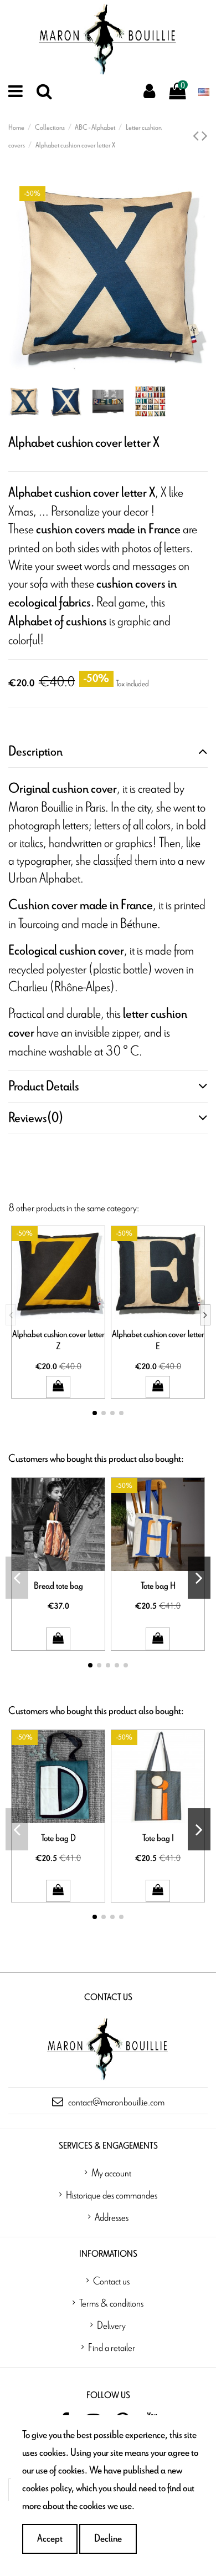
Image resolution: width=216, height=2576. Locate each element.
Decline (108, 2539)
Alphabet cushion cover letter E (158, 1340)
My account (111, 2172)
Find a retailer (112, 2347)
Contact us (111, 2281)
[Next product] (205, 137)
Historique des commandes (112, 2195)
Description (35, 752)
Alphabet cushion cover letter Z (58, 1340)
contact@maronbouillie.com (116, 2101)
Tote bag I (158, 1838)
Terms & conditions (111, 2303)
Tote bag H (158, 1586)
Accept (50, 2539)
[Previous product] (197, 137)
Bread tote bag (58, 1586)
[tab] (108, 752)
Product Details (44, 1086)
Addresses (112, 2217)
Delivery (111, 2325)
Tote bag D (58, 1838)
